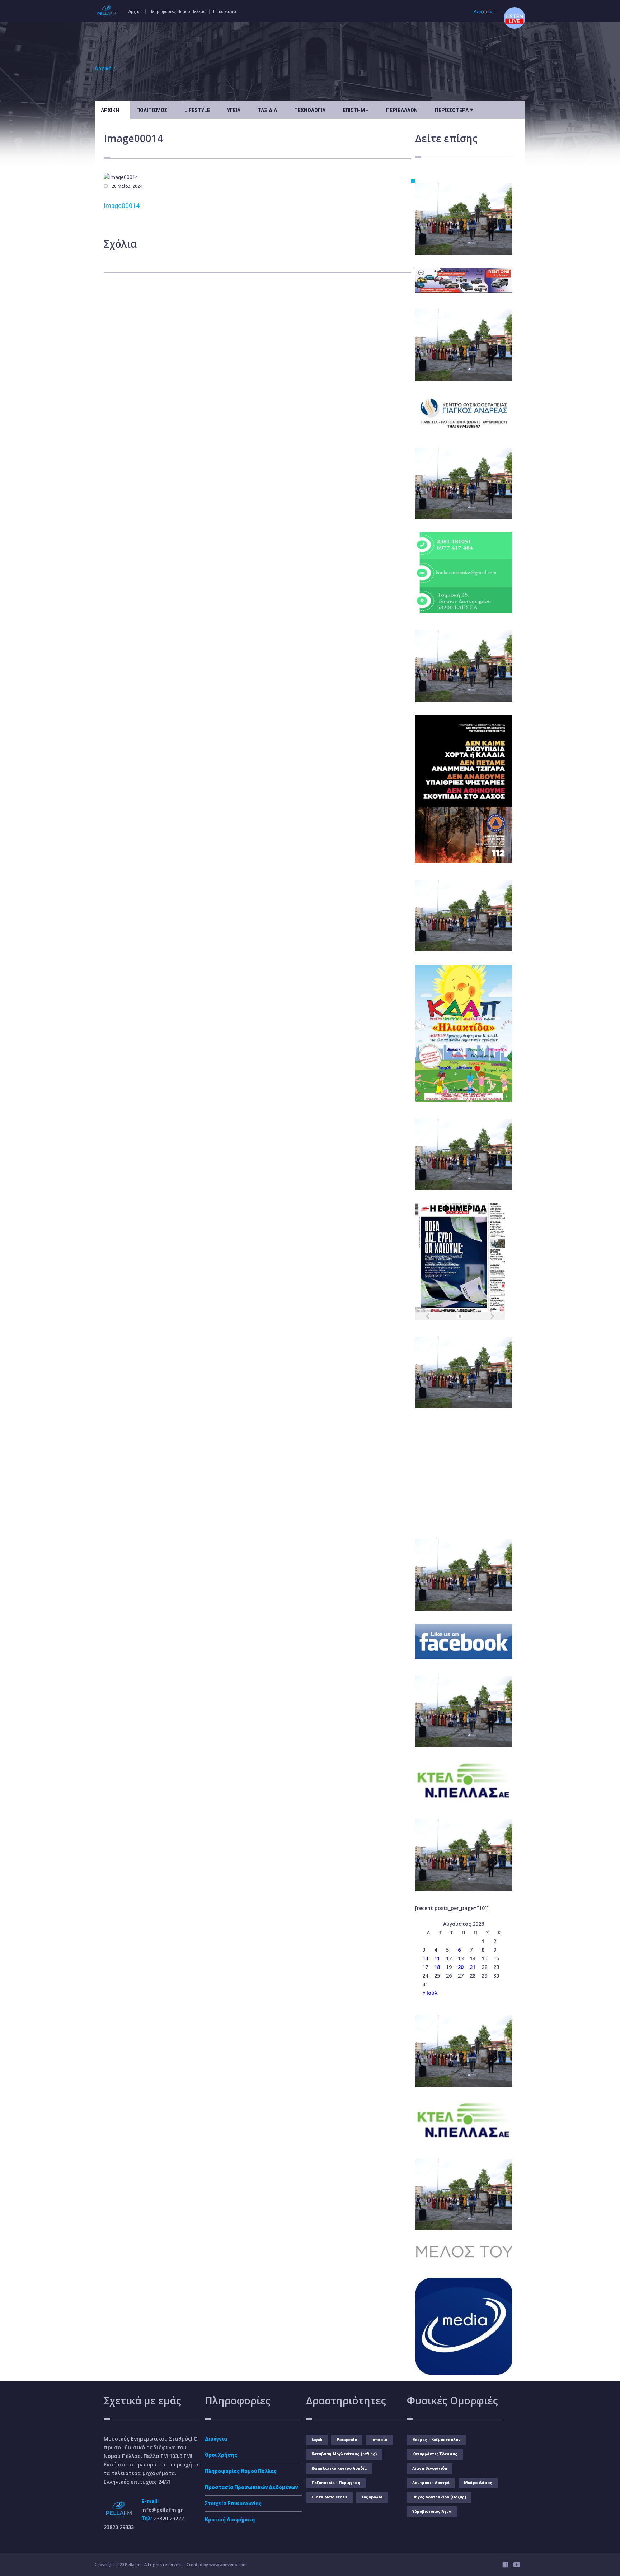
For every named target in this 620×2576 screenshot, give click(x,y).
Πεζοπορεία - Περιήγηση (336, 2483)
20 (461, 1967)
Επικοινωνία (225, 12)
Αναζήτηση (484, 12)
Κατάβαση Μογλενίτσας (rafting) (344, 2454)
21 (473, 1967)
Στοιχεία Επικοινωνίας (233, 2503)
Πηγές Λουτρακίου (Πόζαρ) (439, 2497)
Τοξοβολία (372, 2497)
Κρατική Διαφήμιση (230, 2520)
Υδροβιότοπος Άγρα (432, 2512)
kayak (317, 2440)
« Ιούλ (430, 1993)
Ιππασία (379, 2440)
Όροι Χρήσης (221, 2455)
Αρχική (135, 12)
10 (425, 1958)
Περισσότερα (454, 110)
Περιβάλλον (402, 110)
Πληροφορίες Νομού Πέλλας (177, 12)
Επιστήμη (356, 110)
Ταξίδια (267, 110)
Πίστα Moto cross (329, 2497)
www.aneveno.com (228, 2564)
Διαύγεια (216, 2439)
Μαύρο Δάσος (478, 2483)
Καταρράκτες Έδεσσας (435, 2454)
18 (437, 1967)
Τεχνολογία (310, 110)
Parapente (347, 2440)
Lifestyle (197, 110)
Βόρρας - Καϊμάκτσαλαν (436, 2440)
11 (437, 1958)
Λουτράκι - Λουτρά (431, 2483)
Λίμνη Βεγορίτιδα (430, 2468)
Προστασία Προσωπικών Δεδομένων (251, 2487)
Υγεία (234, 110)
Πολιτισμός (152, 110)
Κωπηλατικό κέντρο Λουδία (339, 2468)
